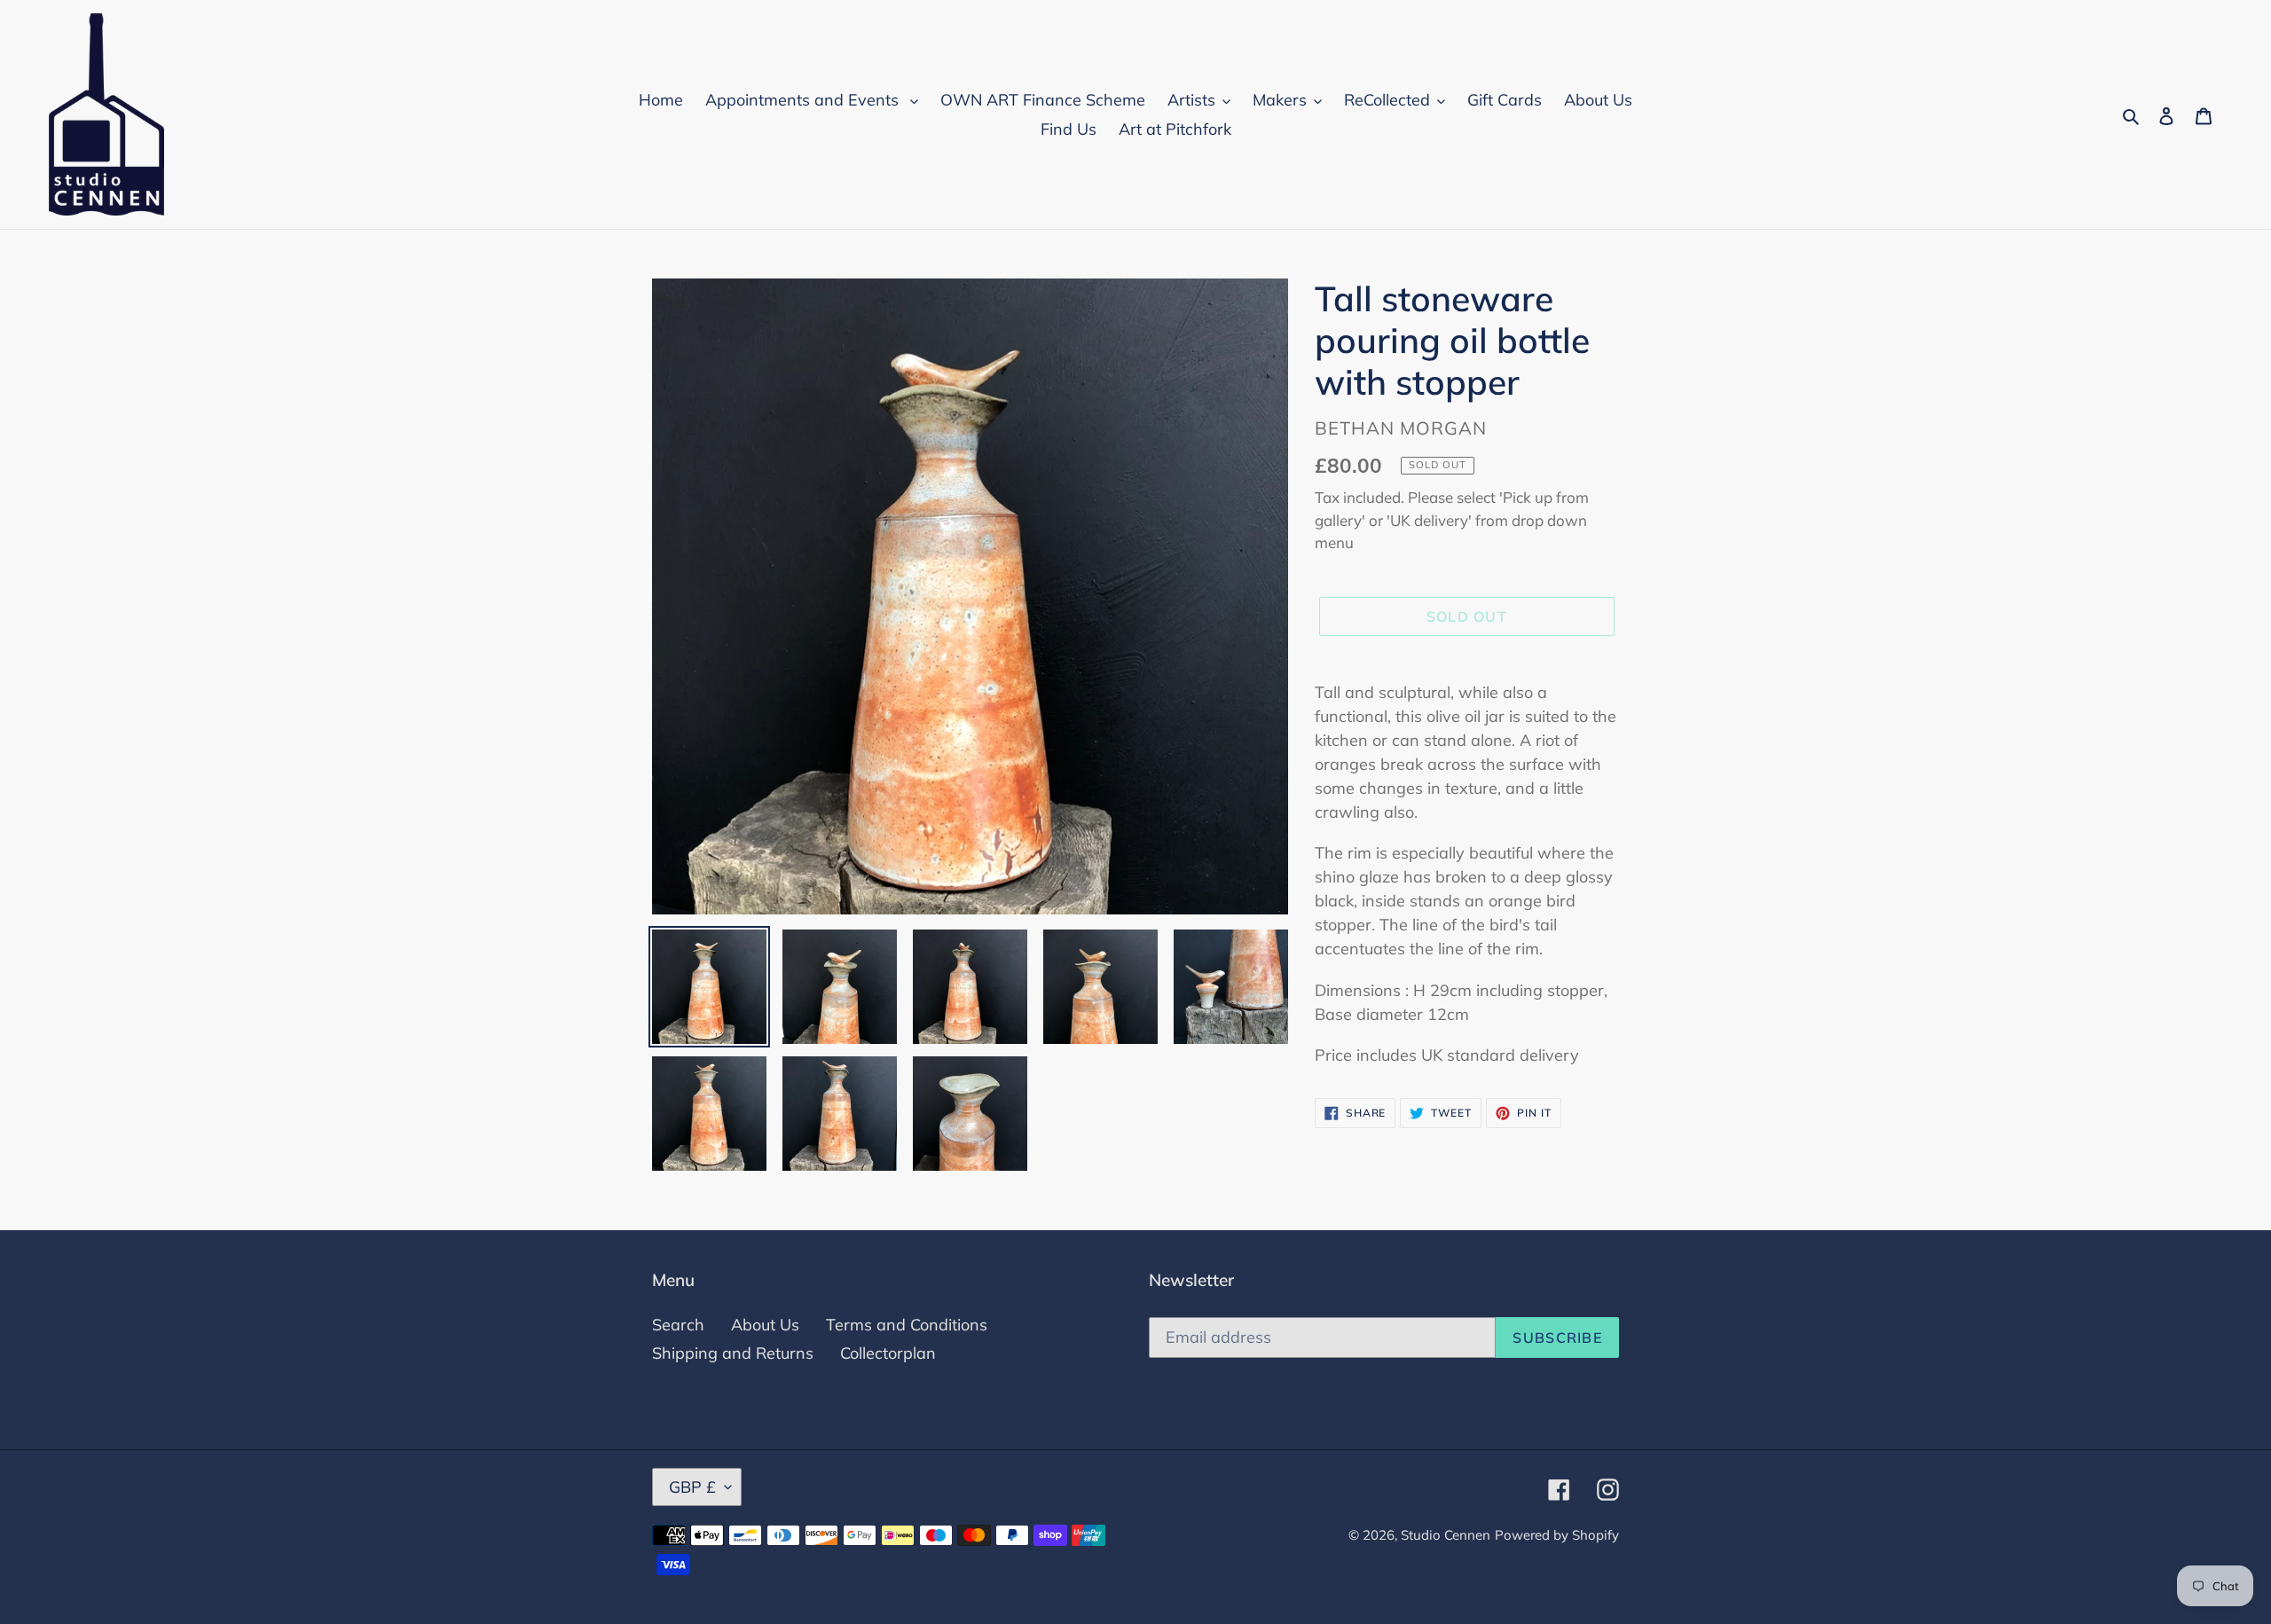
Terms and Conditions (907, 1325)
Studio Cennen (1446, 1535)
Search (678, 1325)
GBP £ (692, 1487)
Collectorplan (888, 1353)
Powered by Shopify (1557, 1535)
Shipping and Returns (733, 1353)
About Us (765, 1325)
